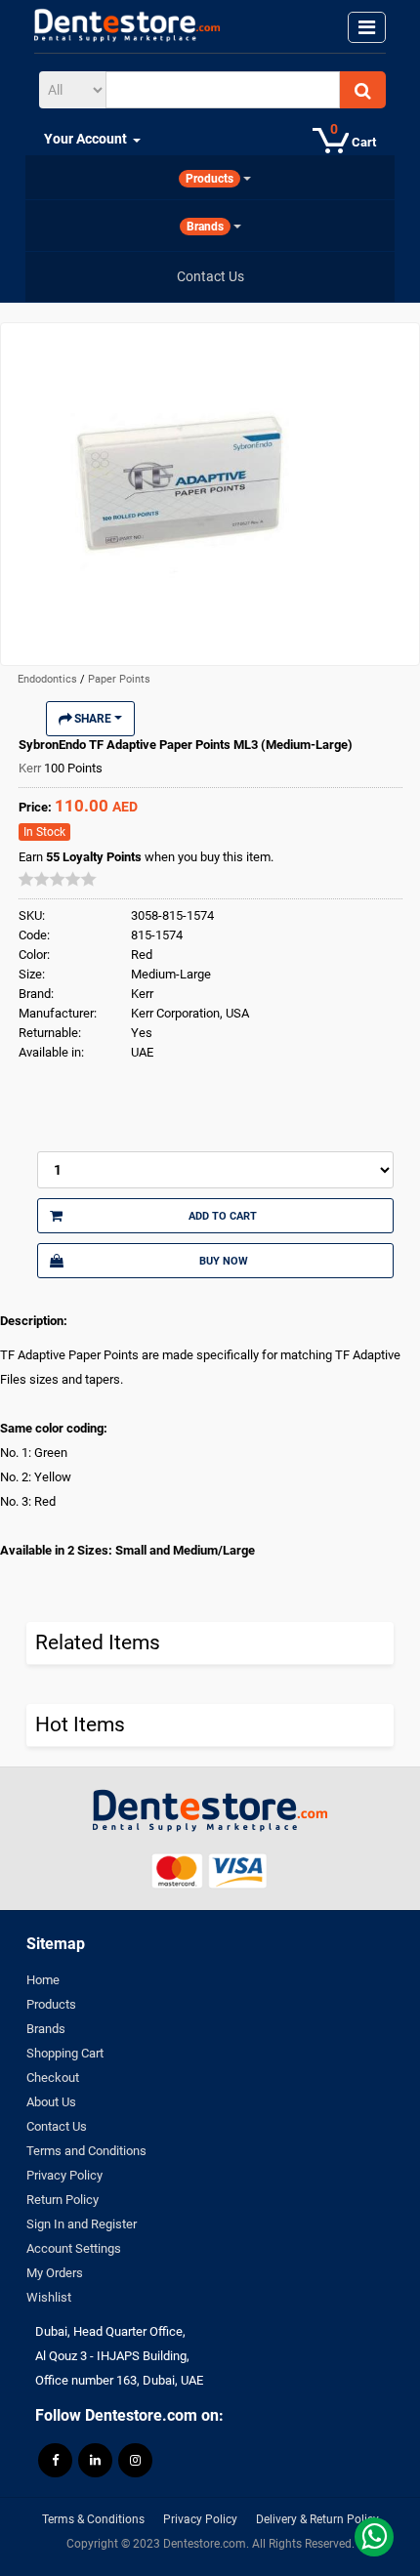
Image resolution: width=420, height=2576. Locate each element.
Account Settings (74, 2248)
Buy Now (224, 1261)
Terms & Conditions (93, 2519)
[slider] (58, 879)
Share (93, 719)
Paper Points (119, 679)
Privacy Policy (64, 2175)
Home (43, 1980)
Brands (46, 2029)
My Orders (55, 2273)
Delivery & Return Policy (317, 2519)
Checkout (53, 2077)
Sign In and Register (82, 2224)
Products (51, 2004)
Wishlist (49, 2297)
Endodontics (49, 679)
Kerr (31, 768)
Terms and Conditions (86, 2151)
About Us (51, 2102)
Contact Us (57, 2126)
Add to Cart (223, 1216)
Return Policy (63, 2200)
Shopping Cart (65, 2053)
